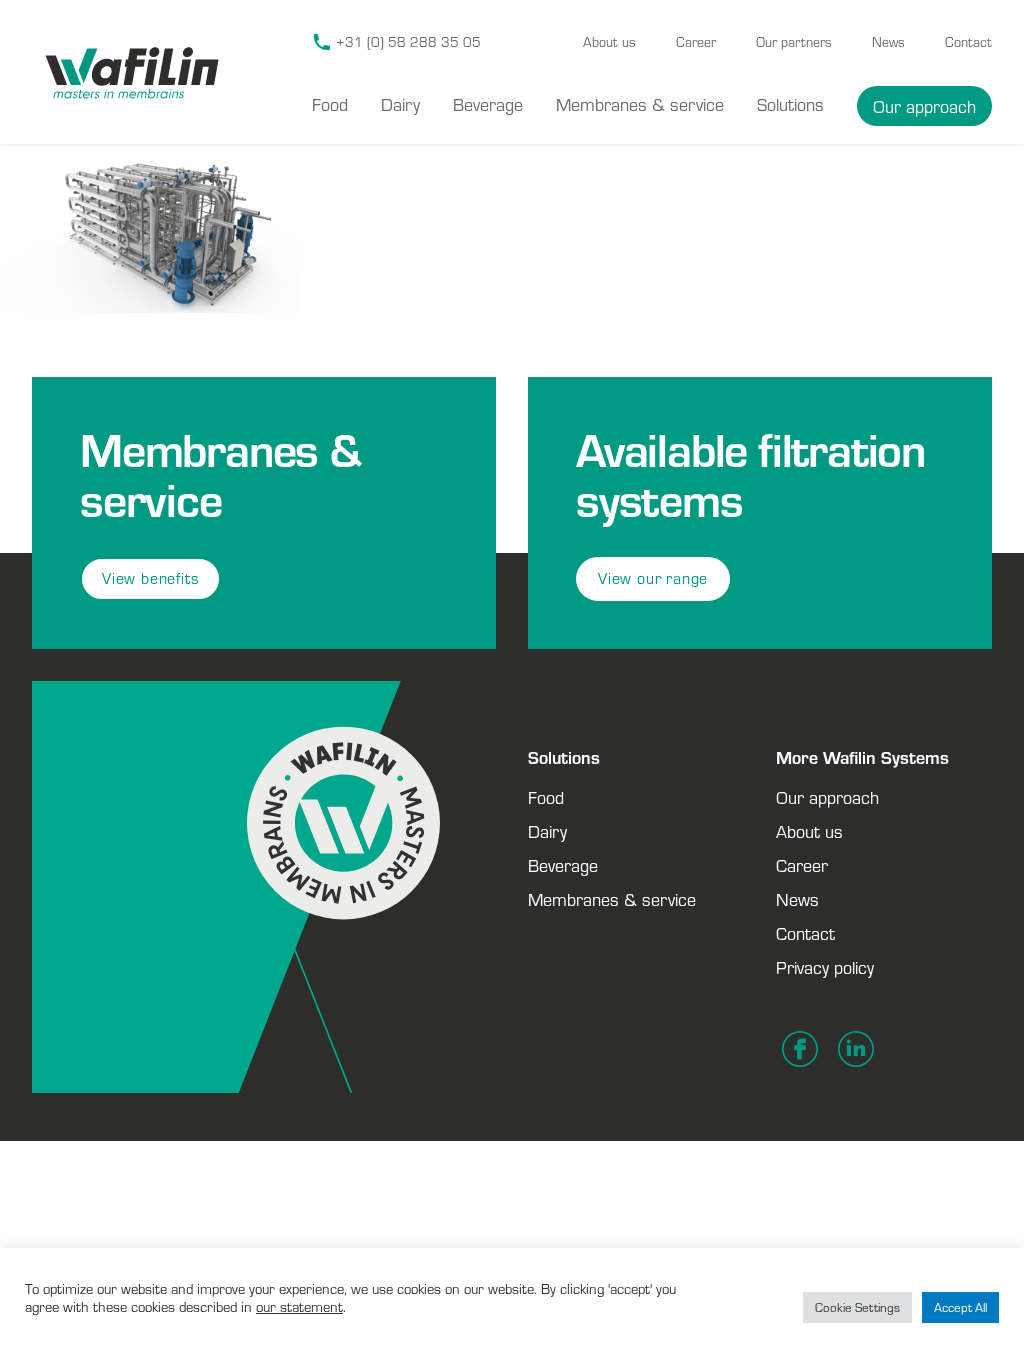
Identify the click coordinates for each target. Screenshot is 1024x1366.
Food (330, 104)
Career (696, 42)
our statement (299, 1306)
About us (609, 42)
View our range (653, 578)
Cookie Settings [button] (857, 1307)
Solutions (790, 104)
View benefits (150, 578)
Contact (968, 42)
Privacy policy (825, 967)
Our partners (794, 42)
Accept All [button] (960, 1307)
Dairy (400, 104)
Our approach (924, 106)
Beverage (488, 104)
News (888, 42)
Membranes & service (640, 104)
